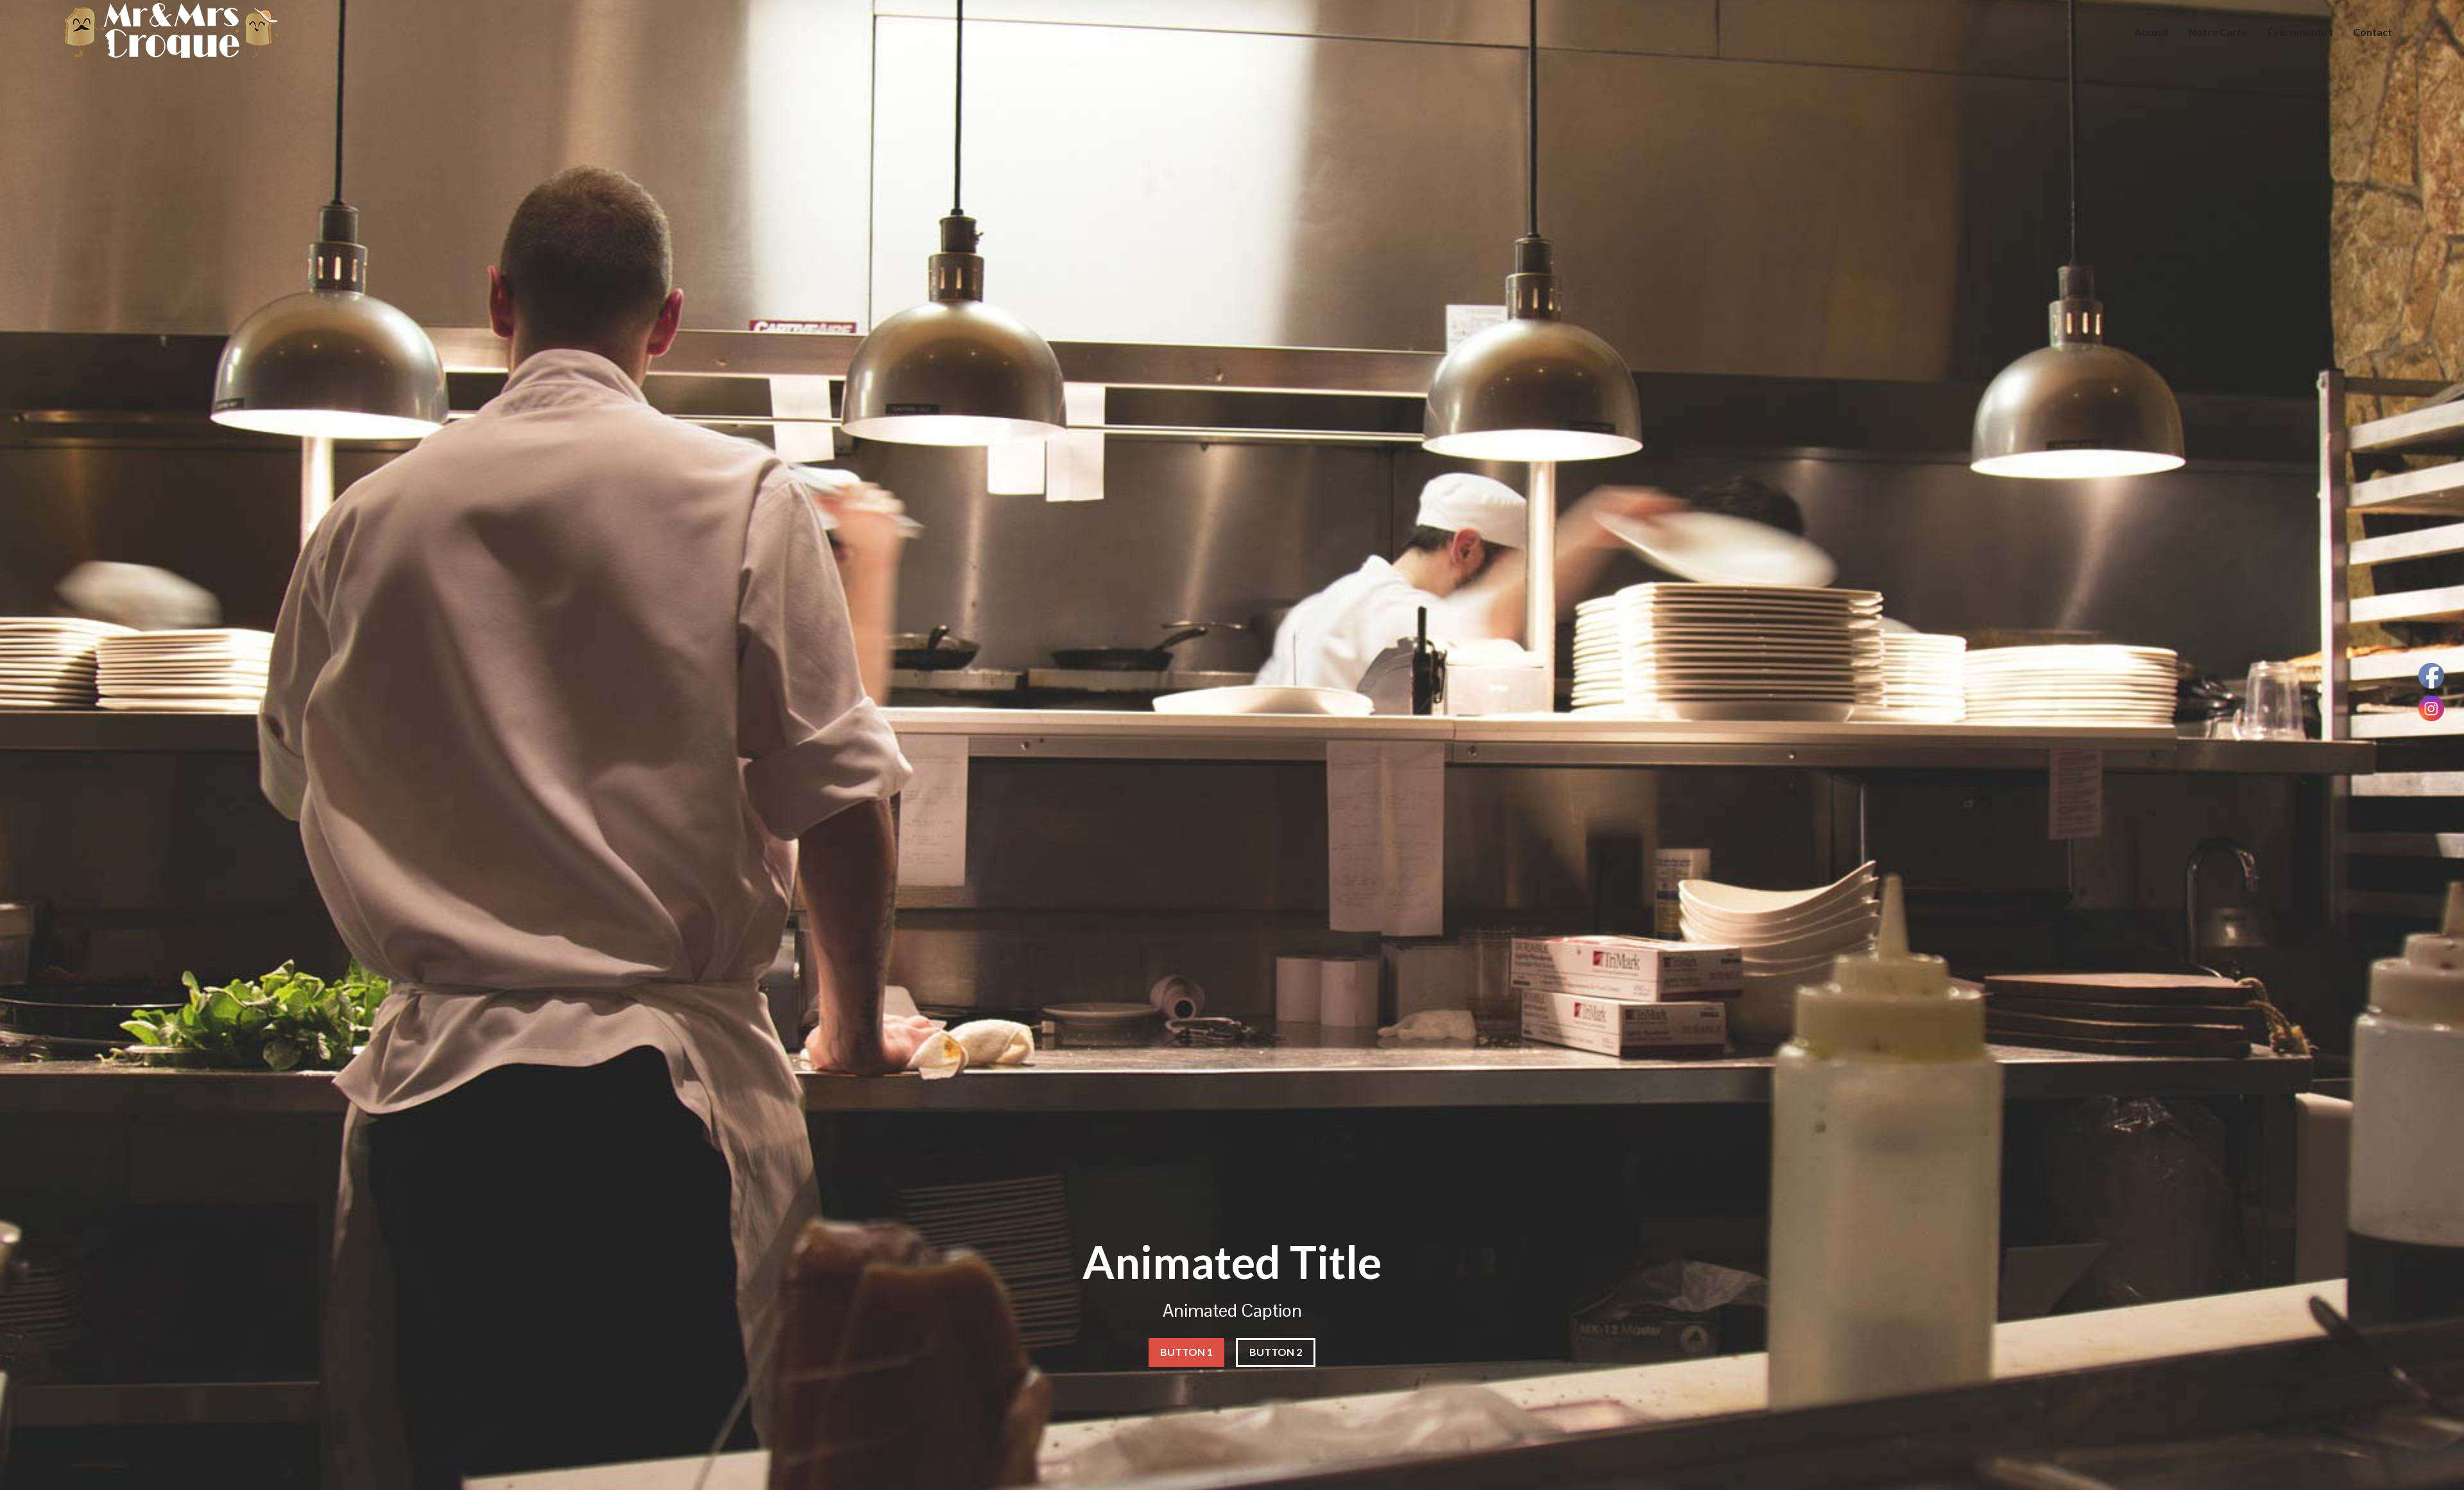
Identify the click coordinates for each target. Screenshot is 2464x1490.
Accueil (2151, 32)
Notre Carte (2218, 32)
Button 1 (1186, 1352)
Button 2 (1276, 1352)
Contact (2373, 32)
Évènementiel (2300, 32)
